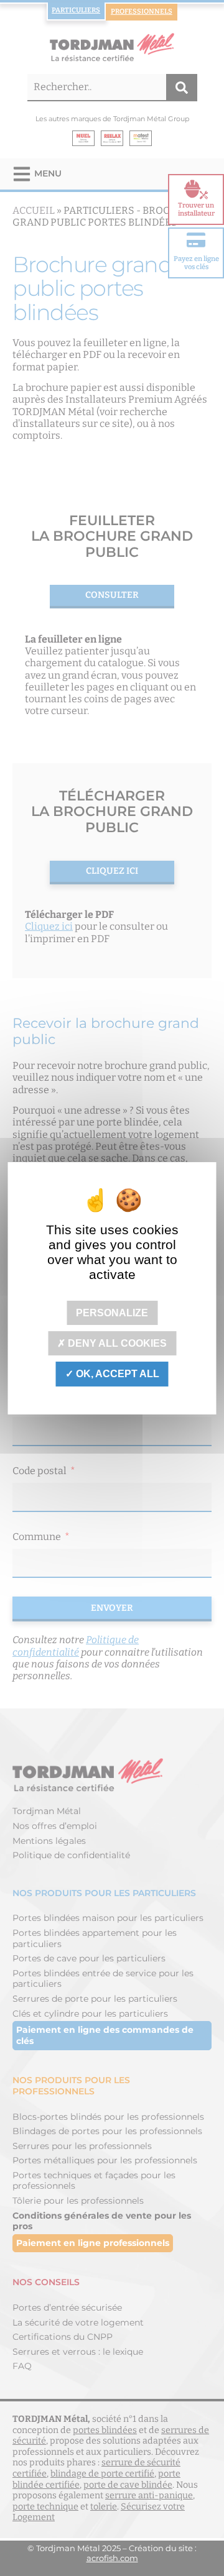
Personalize (112, 1313)
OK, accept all (116, 1374)
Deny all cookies (116, 1343)
